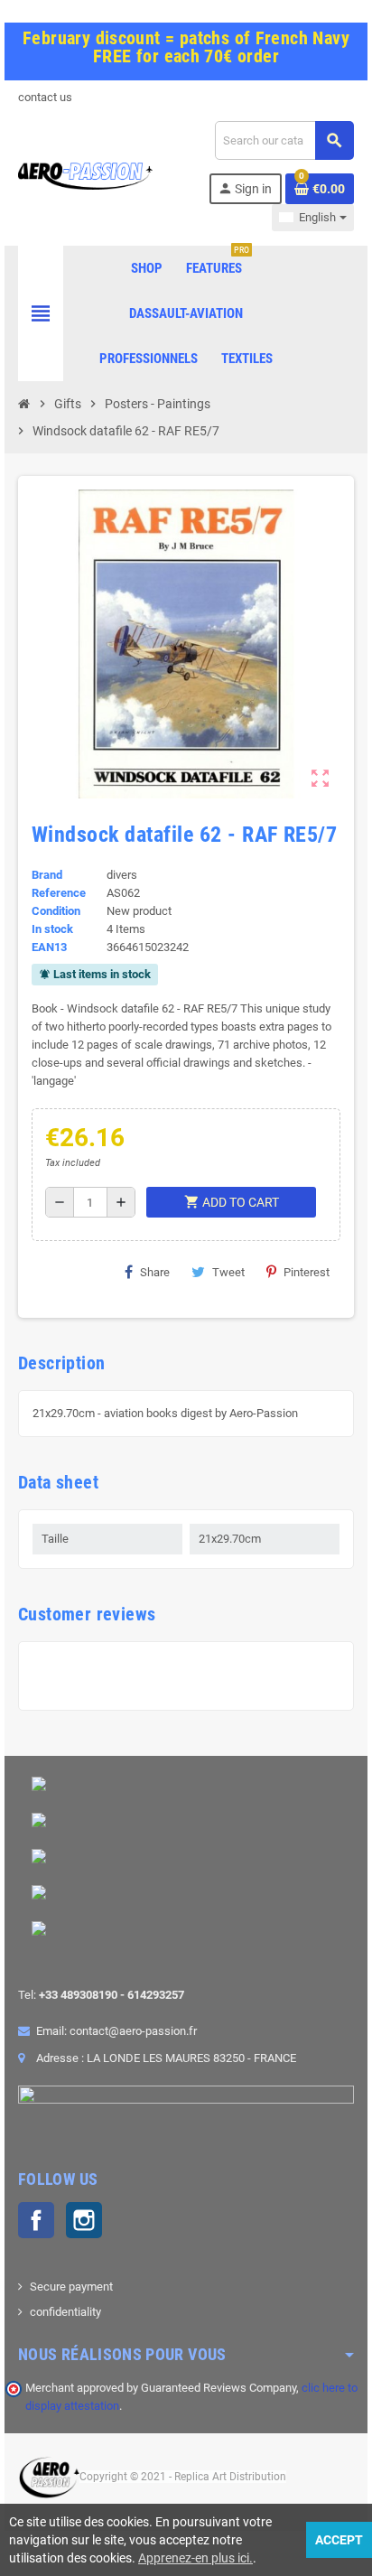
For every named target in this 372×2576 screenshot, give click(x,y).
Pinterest (307, 1272)
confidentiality (65, 2312)
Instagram (84, 2220)
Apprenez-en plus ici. (195, 2558)
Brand (47, 875)
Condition (56, 911)
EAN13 (49, 947)
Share (155, 1272)
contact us (45, 97)
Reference (59, 893)
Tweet (228, 1272)
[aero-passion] (85, 175)
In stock (52, 929)
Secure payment (71, 2287)
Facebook (36, 2220)
